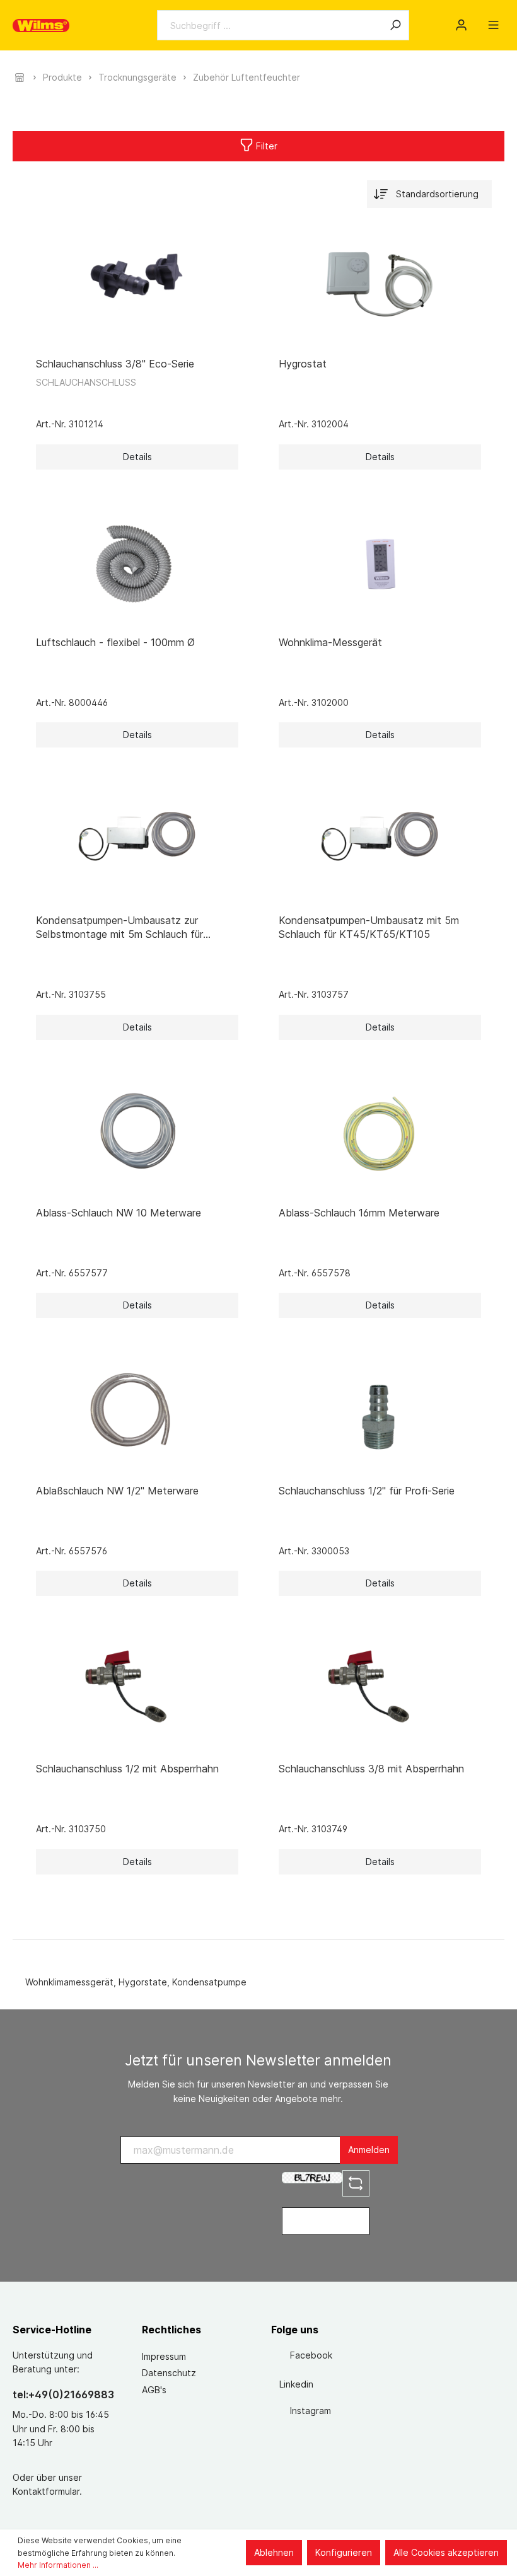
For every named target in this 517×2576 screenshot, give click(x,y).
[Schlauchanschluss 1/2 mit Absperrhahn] (137, 1689)
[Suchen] (395, 25)
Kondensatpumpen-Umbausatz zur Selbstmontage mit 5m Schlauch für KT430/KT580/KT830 (119, 927)
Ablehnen (274, 2552)
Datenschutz (169, 2373)
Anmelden (369, 2150)
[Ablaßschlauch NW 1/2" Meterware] (137, 1411)
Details (137, 457)
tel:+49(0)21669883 (63, 2394)
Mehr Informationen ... (58, 2565)
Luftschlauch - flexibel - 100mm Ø (115, 642)
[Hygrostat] (380, 284)
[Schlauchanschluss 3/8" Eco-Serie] (137, 284)
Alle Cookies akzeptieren (446, 2552)
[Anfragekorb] (477, 21)
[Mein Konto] (461, 25)
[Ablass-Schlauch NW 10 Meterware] (137, 1133)
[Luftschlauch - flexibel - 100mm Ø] (137, 563)
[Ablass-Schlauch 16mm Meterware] (380, 1133)
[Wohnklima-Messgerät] (380, 563)
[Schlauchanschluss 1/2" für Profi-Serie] (380, 1411)
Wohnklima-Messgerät (330, 642)
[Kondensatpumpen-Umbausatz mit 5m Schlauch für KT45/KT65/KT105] (380, 841)
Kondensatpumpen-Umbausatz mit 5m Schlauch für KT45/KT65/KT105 (369, 927)
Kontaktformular (46, 2491)
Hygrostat (303, 364)
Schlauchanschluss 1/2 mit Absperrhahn (127, 1769)
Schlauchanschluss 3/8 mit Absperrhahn (371, 1769)
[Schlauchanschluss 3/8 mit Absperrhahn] (380, 1689)
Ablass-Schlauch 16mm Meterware (359, 1213)
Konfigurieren (344, 2552)
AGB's (154, 2390)
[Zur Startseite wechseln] (41, 26)
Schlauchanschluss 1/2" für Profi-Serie (367, 1491)
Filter (265, 146)
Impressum (164, 2356)
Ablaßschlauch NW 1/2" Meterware (117, 1491)
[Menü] (493, 25)
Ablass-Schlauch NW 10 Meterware (119, 1213)
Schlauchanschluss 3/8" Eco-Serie (115, 364)
